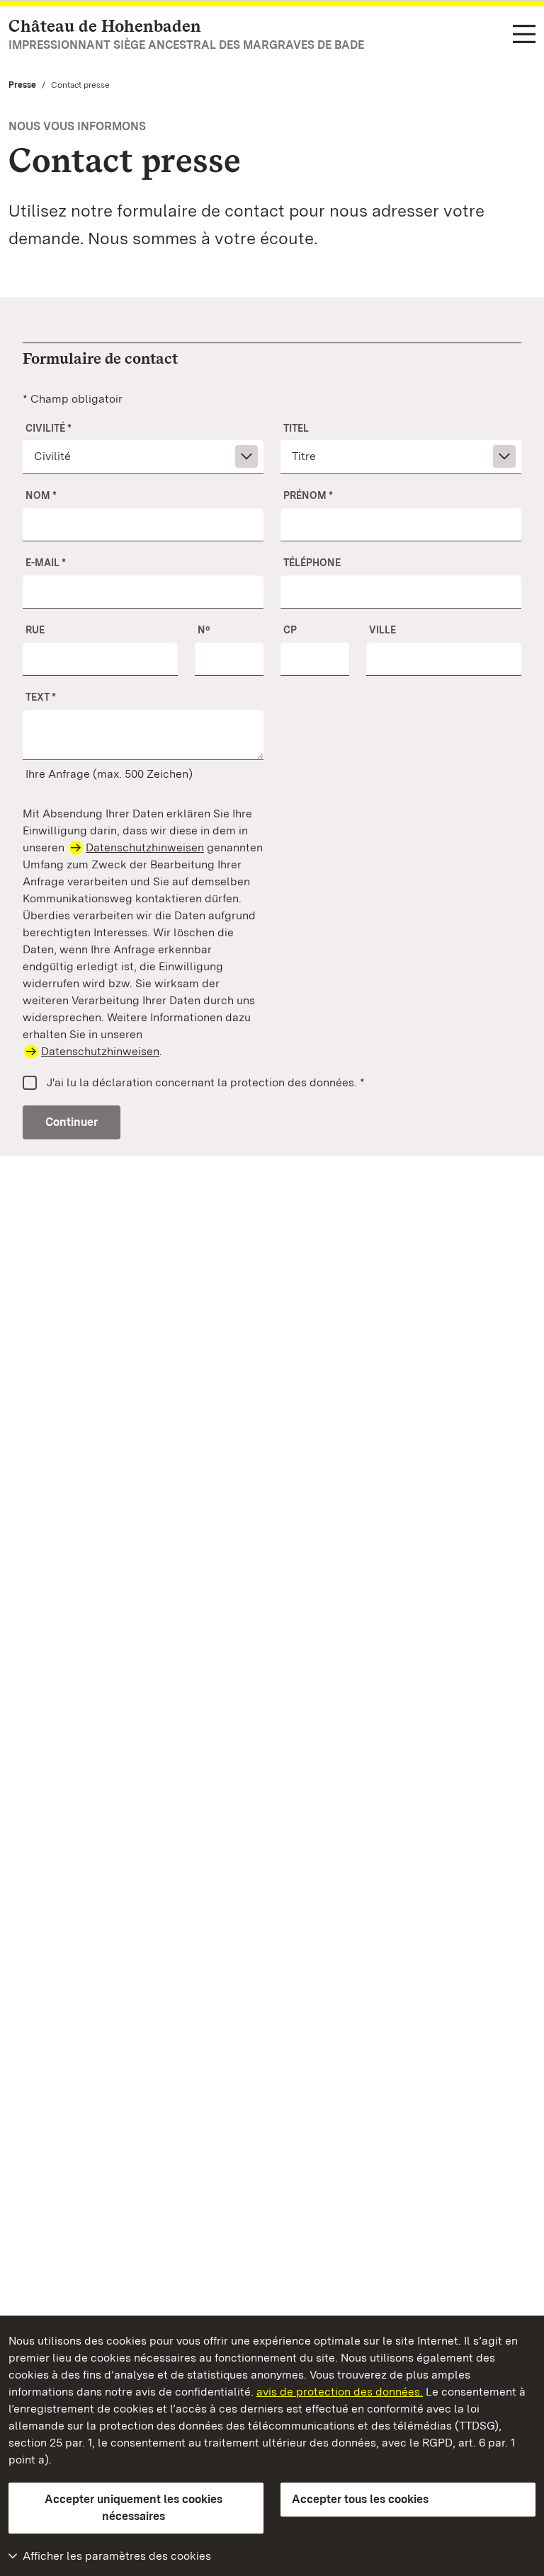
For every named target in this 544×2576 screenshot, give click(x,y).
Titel (296, 428)
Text (41, 697)
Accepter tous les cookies (360, 2499)
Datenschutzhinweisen (145, 847)
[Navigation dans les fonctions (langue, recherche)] (524, 35)
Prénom (308, 495)
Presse (22, 85)
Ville (382, 630)
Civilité (49, 428)
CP (290, 630)
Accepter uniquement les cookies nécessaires (134, 2508)
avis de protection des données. (340, 2392)
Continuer (72, 1122)
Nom (41, 495)
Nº (204, 630)
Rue (35, 630)
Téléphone (312, 563)
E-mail (46, 563)
